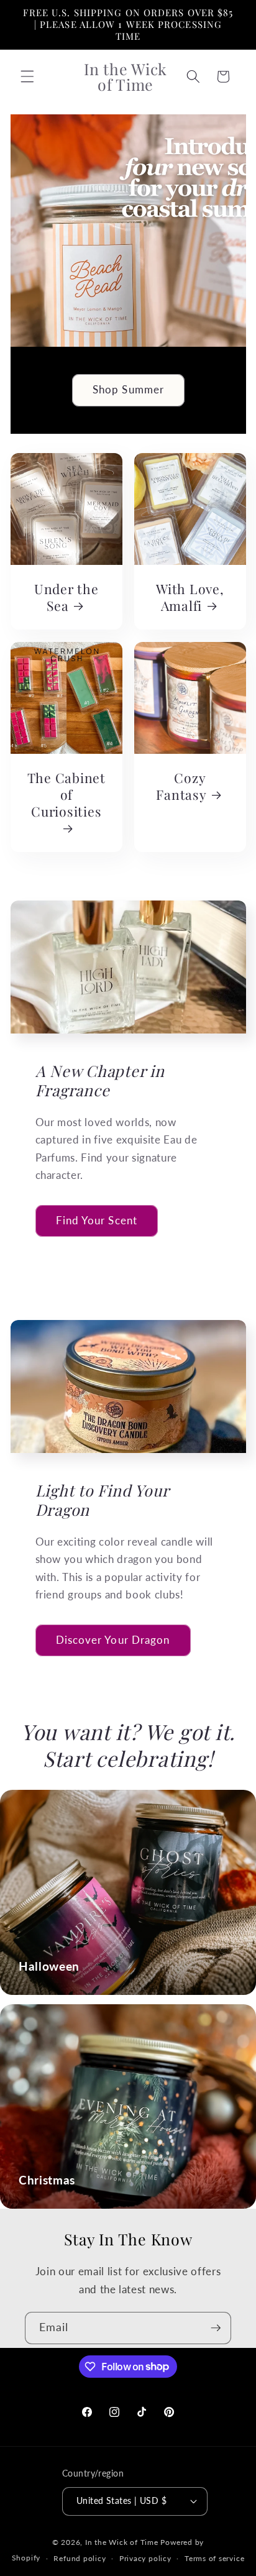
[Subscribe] (216, 2328)
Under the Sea (66, 597)
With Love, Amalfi (190, 597)
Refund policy (80, 2558)
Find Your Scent (97, 1221)
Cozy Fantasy (181, 786)
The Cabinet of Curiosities (66, 794)
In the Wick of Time (122, 2542)
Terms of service (214, 2558)
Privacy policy (145, 2558)
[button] (27, 76)
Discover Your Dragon (113, 1640)
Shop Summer (128, 390)
